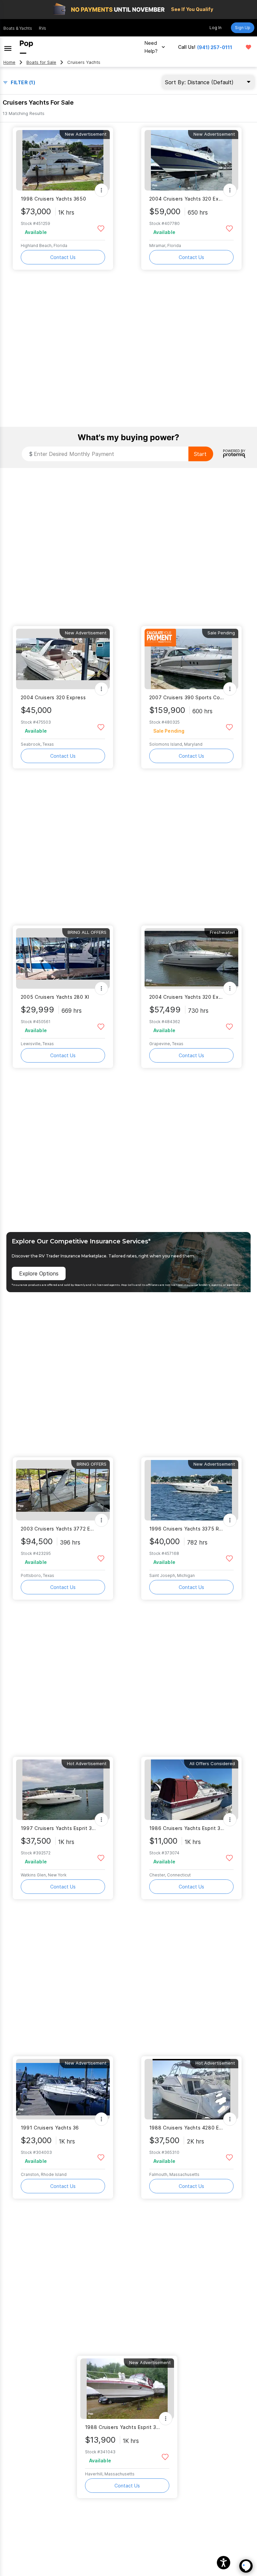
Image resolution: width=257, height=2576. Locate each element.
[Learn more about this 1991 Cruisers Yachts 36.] (63, 2089)
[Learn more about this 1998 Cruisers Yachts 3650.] (63, 160)
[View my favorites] (248, 47)
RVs (42, 28)
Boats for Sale (41, 62)
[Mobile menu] (8, 47)
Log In (216, 28)
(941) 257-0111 (215, 47)
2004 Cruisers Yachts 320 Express (187, 199)
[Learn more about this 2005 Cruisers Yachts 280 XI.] (63, 958)
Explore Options (39, 1273)
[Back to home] (26, 47)
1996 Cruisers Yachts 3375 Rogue (187, 1529)
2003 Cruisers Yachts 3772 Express (59, 1529)
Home (9, 62)
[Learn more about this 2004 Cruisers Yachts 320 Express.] (191, 160)
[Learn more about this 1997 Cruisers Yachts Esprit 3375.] (63, 1790)
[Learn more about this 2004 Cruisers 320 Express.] (63, 659)
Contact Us (63, 257)
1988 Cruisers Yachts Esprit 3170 (123, 2427)
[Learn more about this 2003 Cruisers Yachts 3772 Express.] (63, 1490)
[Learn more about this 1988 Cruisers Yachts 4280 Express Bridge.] (191, 2089)
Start (200, 454)
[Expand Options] (101, 190)
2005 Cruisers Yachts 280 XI (55, 997)
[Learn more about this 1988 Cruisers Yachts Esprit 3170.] (127, 2389)
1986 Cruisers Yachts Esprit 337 (187, 1828)
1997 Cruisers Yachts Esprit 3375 (59, 1828)
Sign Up (243, 28)
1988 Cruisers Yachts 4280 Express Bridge (187, 2128)
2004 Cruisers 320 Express (53, 697)
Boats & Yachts (18, 28)
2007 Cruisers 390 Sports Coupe (187, 697)
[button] (224, 2563)
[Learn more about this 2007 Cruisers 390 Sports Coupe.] (191, 659)
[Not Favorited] (101, 228)
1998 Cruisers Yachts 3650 (54, 199)
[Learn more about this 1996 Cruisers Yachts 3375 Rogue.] (191, 1490)
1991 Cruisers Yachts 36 (50, 2128)
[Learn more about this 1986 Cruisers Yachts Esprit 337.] (191, 1790)
